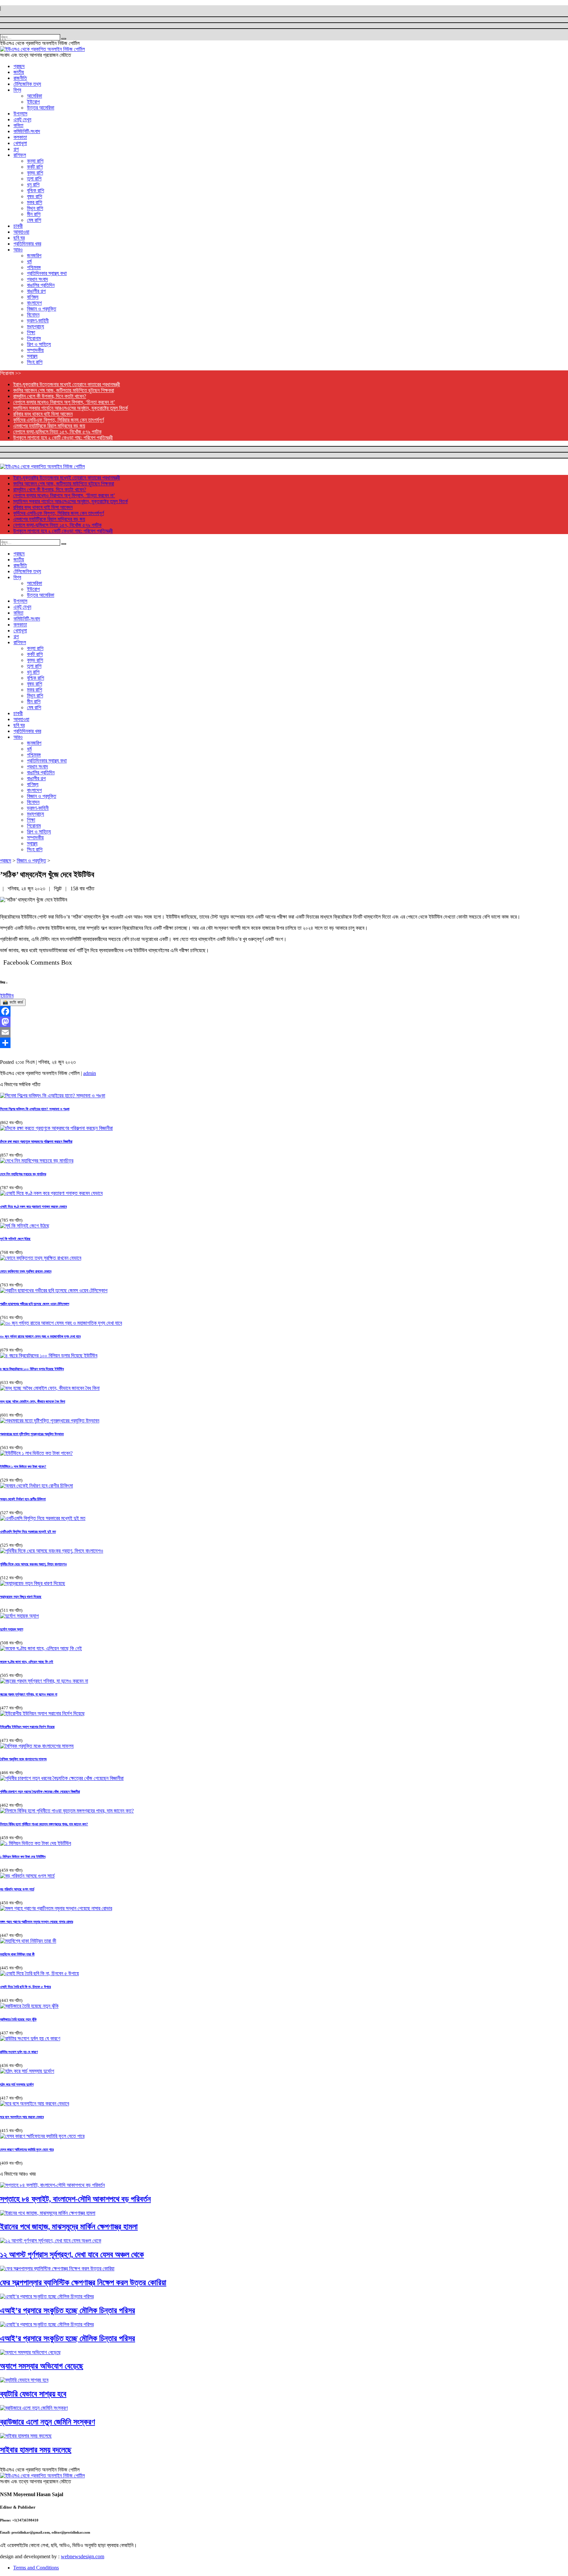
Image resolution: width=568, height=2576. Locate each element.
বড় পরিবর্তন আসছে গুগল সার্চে (17, 1889)
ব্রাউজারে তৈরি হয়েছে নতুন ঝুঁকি (18, 2019)
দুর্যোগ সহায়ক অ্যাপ (12, 1629)
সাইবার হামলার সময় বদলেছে (36, 2450)
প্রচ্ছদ (6, 861)
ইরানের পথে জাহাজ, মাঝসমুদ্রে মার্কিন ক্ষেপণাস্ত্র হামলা (69, 2227)
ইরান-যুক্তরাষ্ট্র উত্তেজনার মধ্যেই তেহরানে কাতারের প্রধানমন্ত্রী (67, 384)
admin (90, 1073)
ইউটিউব (7, 996)
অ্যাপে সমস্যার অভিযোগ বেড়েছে (42, 2366)
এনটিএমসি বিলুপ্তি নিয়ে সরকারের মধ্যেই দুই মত (28, 1532)
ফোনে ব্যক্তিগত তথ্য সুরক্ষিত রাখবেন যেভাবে (26, 1271)
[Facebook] (284, 1011)
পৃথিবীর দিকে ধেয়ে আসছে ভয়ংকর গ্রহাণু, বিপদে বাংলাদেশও (33, 1564)
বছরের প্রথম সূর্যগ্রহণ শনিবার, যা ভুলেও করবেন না (29, 1694)
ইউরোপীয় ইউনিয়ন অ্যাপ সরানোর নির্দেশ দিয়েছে (27, 1727)
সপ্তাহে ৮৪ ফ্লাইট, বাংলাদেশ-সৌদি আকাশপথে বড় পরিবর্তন (75, 2199)
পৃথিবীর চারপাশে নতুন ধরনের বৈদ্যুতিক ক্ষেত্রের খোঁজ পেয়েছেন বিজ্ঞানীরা (40, 1791)
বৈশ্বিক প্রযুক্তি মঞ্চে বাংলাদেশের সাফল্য (23, 1759)
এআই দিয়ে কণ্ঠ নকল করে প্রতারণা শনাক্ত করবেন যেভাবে (33, 1206)
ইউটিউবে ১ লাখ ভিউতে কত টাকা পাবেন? (23, 1466)
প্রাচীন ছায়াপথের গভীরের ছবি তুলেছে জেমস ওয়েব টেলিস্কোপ (35, 1304)
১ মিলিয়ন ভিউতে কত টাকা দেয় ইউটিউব (23, 1857)
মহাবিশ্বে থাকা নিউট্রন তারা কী (17, 1954)
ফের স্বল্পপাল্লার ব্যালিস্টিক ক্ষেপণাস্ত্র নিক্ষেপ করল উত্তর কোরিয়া (83, 2283)
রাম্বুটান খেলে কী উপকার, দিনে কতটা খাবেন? (50, 396)
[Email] (284, 1032)
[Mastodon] (284, 1022)
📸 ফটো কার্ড (13, 1002)
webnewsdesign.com (83, 2556)
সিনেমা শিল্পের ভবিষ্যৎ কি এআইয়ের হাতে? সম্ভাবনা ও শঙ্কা (35, 1109)
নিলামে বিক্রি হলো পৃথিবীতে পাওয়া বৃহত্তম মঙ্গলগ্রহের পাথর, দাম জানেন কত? (44, 1824)
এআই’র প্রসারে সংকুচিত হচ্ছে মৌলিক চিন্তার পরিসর (68, 2310)
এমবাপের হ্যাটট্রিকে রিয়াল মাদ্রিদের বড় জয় (49, 426)
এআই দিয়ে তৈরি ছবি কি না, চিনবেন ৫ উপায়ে (25, 1987)
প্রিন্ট (58, 889)
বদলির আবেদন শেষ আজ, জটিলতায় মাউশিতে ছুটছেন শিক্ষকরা (64, 390)
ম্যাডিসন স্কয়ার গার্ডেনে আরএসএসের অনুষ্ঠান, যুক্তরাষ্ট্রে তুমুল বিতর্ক (71, 408)
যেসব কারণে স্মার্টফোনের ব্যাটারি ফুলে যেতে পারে (27, 2149)
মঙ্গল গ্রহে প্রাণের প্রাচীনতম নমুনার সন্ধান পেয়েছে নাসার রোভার (36, 1922)
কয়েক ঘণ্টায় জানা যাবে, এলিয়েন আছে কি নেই (27, 1662)
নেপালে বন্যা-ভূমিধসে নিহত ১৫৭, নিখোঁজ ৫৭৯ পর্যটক (57, 432)
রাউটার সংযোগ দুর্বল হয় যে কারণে (19, 2052)
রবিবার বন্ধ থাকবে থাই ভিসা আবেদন (43, 414)
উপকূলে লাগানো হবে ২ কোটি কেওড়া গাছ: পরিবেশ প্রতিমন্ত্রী (63, 438)
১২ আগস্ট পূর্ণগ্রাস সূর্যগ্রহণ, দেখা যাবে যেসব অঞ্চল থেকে (72, 2255)
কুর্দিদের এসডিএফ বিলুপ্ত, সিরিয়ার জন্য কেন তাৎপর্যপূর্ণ (59, 420)
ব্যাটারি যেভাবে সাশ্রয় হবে (33, 2394)
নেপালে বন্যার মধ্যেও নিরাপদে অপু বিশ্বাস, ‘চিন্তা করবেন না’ (64, 402)
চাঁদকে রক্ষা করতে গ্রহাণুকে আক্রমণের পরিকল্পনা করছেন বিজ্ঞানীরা (36, 1141)
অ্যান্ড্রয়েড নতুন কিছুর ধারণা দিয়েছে (21, 1597)
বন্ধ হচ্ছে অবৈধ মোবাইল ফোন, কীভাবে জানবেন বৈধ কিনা (33, 1401)
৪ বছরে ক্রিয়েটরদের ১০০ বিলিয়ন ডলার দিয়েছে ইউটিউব (32, 1369)
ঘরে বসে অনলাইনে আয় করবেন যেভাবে (22, 2117)
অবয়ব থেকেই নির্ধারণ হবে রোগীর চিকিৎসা (23, 1499)
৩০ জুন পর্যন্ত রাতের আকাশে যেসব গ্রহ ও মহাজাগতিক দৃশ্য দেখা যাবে (40, 1336)
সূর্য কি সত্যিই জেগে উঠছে (15, 1239)
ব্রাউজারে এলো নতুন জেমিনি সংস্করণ (47, 2422)
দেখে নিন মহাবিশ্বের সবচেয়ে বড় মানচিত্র (23, 1174)
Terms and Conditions (36, 2568)
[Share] (284, 1043)
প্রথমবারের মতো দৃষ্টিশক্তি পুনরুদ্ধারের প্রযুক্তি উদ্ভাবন (32, 1434)
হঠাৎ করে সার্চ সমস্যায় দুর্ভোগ (17, 2084)
